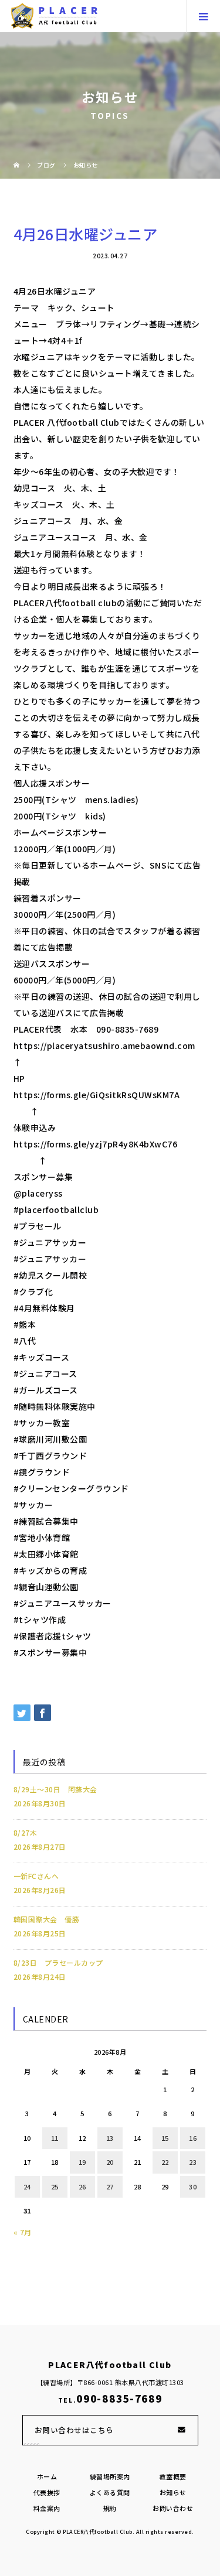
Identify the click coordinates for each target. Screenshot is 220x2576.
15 (165, 2138)
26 (82, 2186)
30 (193, 2186)
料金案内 (47, 2508)
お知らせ (173, 2492)
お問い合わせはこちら (74, 2430)
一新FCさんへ (36, 1876)
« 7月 (23, 2232)
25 (55, 2186)
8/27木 (26, 1832)
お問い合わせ (173, 2508)
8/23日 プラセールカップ (58, 1962)
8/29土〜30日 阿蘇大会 (55, 1789)
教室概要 (173, 2476)
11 (55, 2138)
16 (193, 2138)
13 (110, 2138)
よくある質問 (110, 2492)
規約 (110, 2508)
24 (27, 2186)
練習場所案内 (110, 2476)
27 (110, 2186)
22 (165, 2162)
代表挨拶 (47, 2492)
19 (82, 2162)
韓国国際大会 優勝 (47, 1919)
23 (193, 2162)
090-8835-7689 (119, 2399)
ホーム (47, 2476)
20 (110, 2162)
